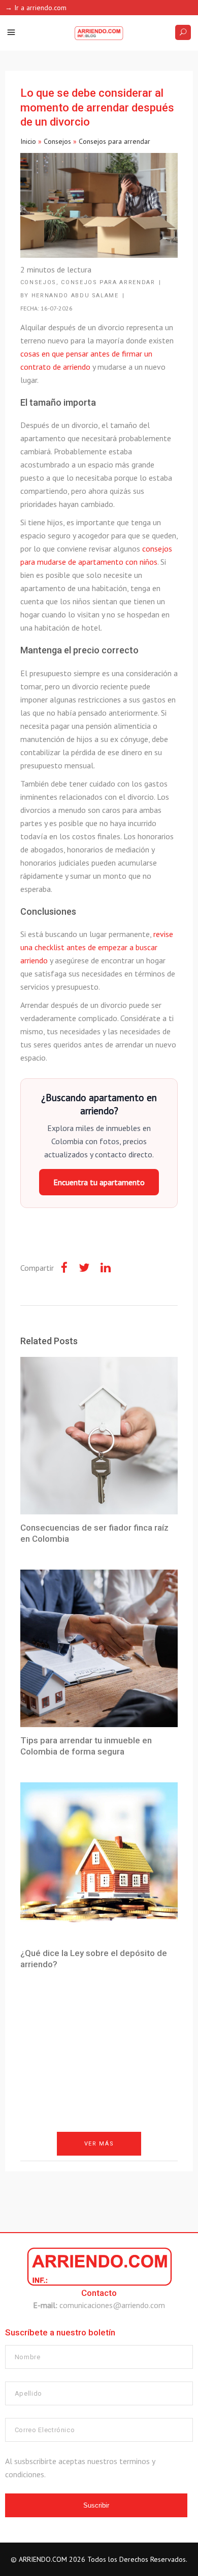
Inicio (28, 141)
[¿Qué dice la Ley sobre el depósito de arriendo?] (99, 1861)
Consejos (57, 141)
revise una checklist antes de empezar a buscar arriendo (97, 947)
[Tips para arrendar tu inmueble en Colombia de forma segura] (99, 1648)
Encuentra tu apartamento (99, 1182)
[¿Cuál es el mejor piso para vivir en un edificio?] (99, 2195)
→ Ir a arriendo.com (36, 8)
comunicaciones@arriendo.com (112, 2305)
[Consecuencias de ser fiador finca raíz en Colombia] (99, 1436)
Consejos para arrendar (114, 141)
